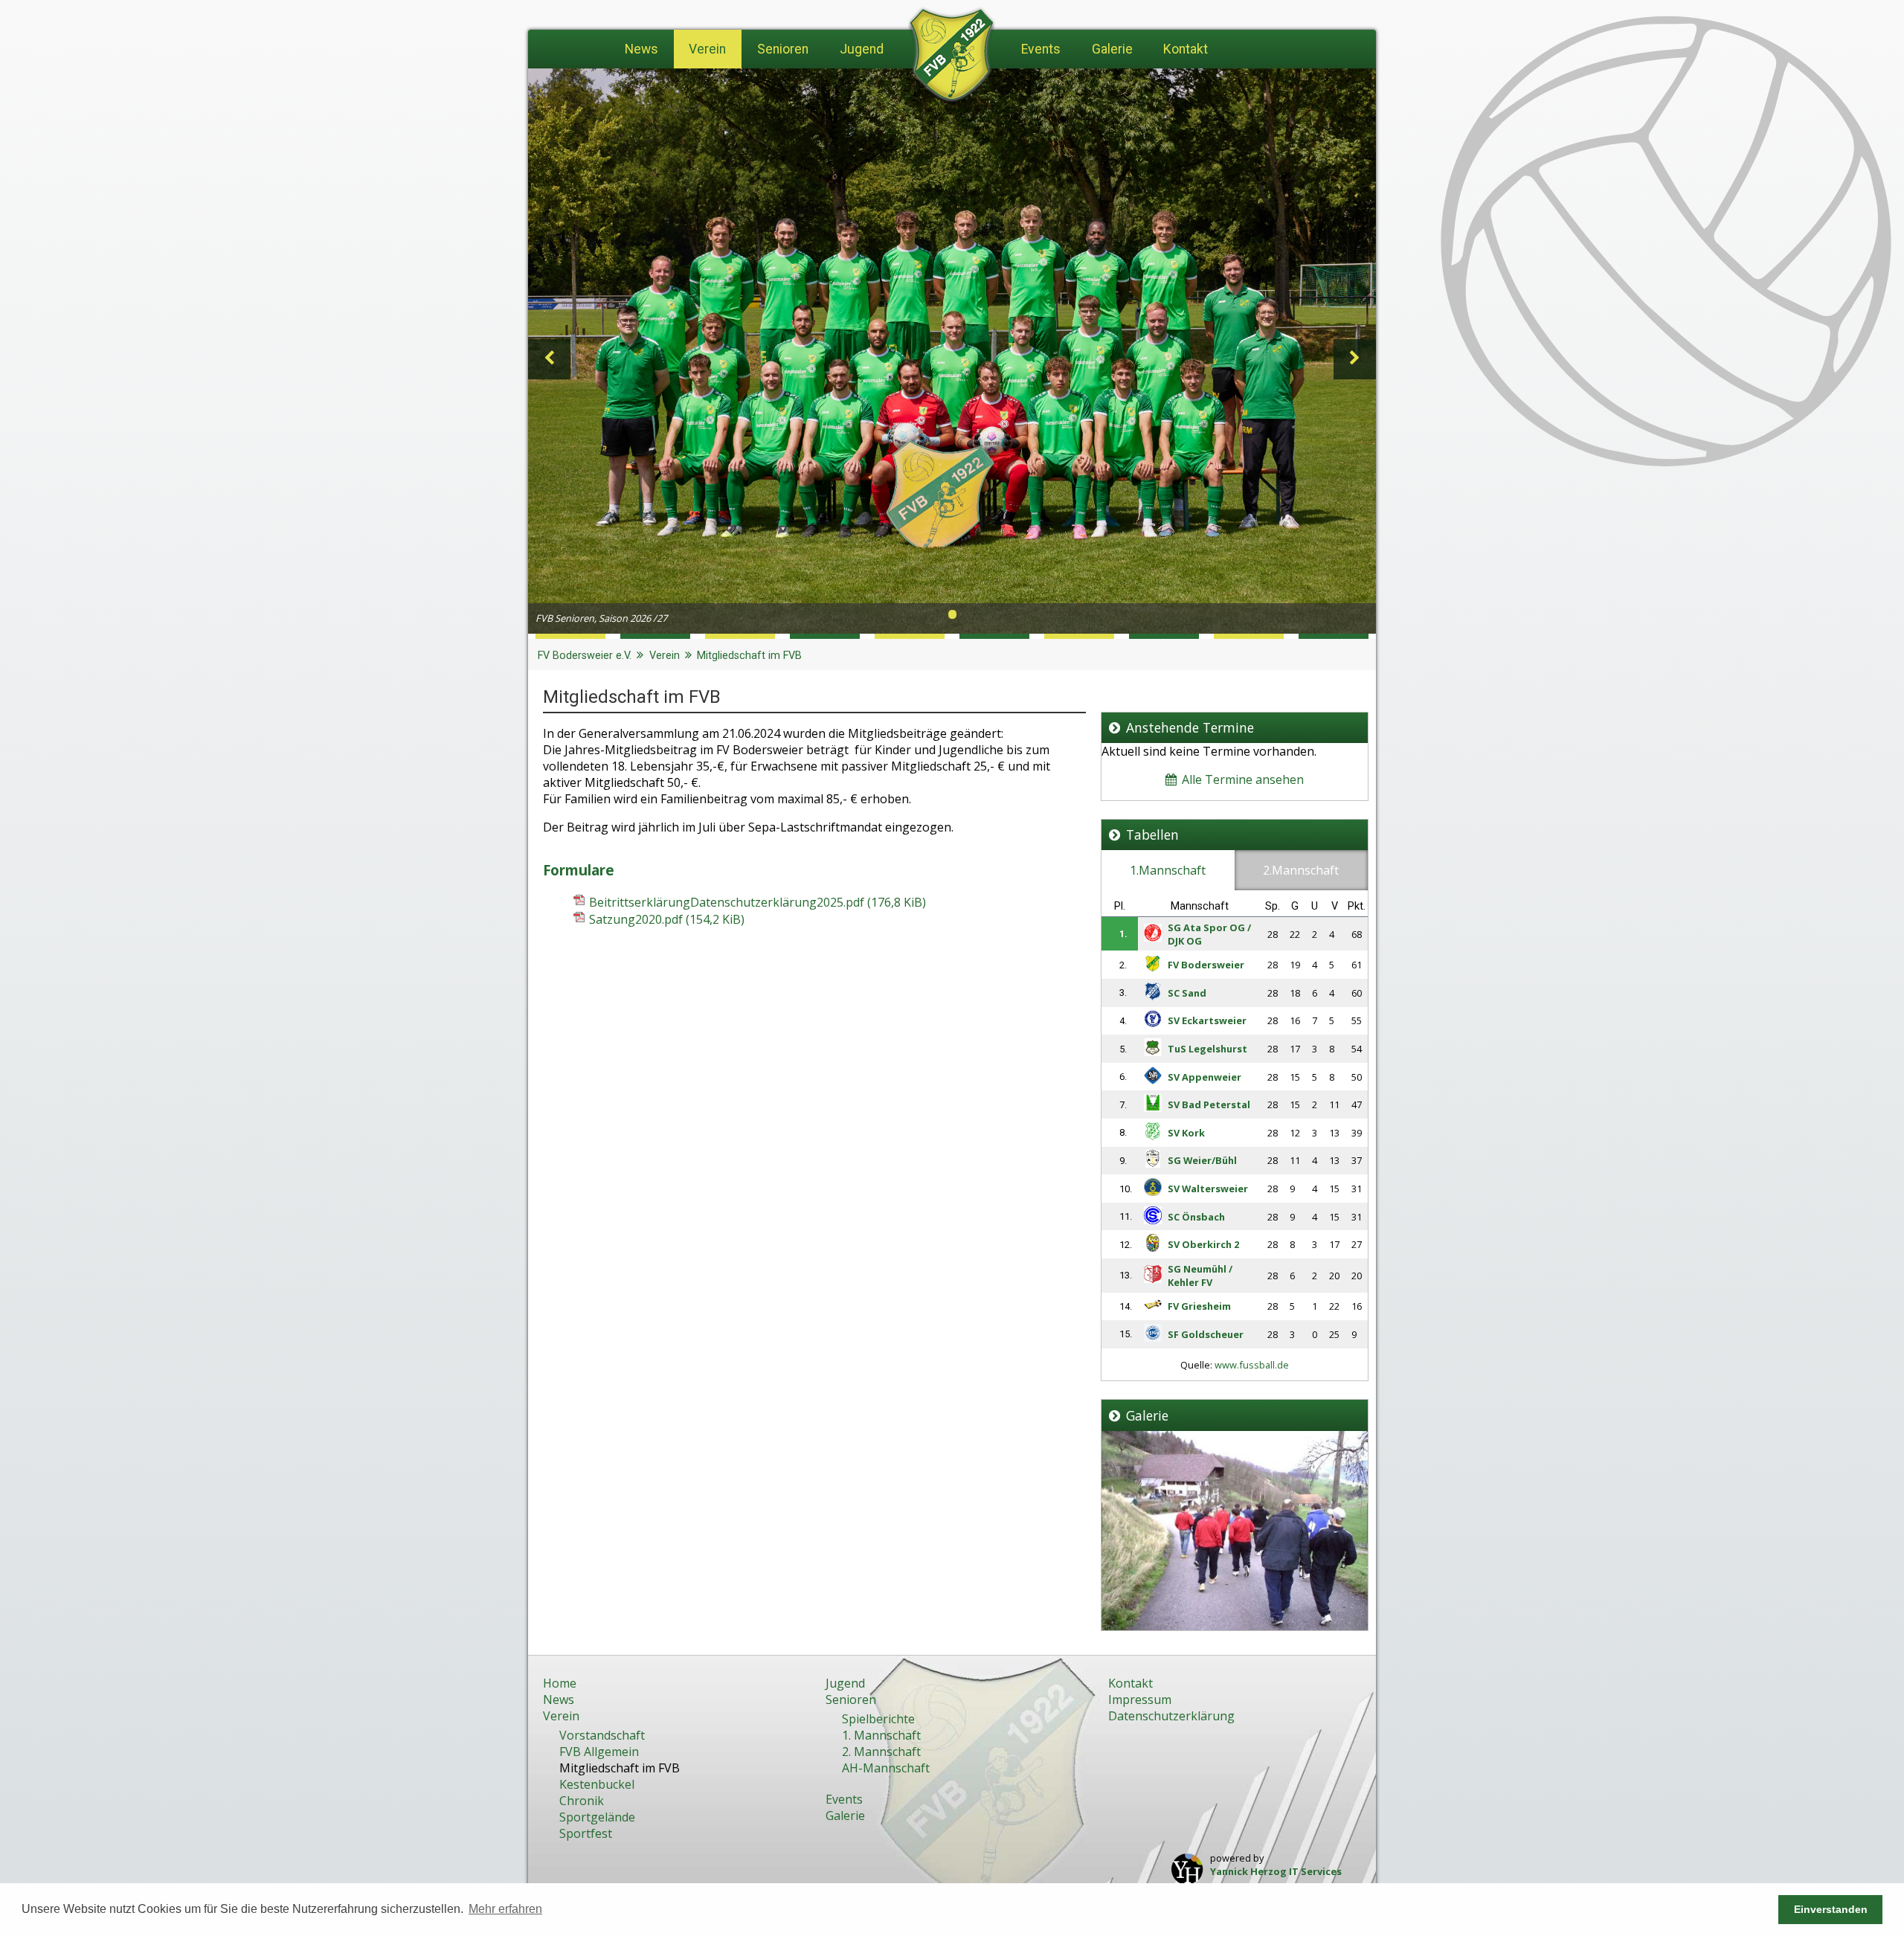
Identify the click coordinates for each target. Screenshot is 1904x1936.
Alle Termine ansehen (1241, 779)
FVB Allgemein (599, 1752)
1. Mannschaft (881, 1735)
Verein (665, 656)
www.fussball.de (1252, 1365)
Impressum (1140, 1699)
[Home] (952, 58)
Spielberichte (878, 1719)
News (559, 1699)
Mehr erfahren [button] (505, 1909)
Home (560, 1683)
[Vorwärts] (1355, 359)
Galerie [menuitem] (1112, 49)
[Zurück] (549, 359)
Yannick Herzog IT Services (1276, 1871)
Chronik (582, 1801)
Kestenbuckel (597, 1784)
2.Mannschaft (1301, 870)
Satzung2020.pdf (667, 919)
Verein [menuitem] (707, 49)
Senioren (851, 1699)
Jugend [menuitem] (862, 49)
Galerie (845, 1816)
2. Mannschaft (881, 1752)
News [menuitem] (641, 49)
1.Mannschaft (1168, 870)
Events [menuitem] (1041, 49)
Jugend (845, 1683)
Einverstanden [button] (1831, 1909)
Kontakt (1130, 1683)
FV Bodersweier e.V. (585, 656)
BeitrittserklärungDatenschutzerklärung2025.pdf (758, 902)
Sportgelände (597, 1817)
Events (844, 1799)
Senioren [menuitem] (783, 49)
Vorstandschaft (602, 1735)
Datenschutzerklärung (1171, 1716)
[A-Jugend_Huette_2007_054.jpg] (1235, 1626)
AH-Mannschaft (886, 1768)
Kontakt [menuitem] (1186, 49)
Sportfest (586, 1833)
